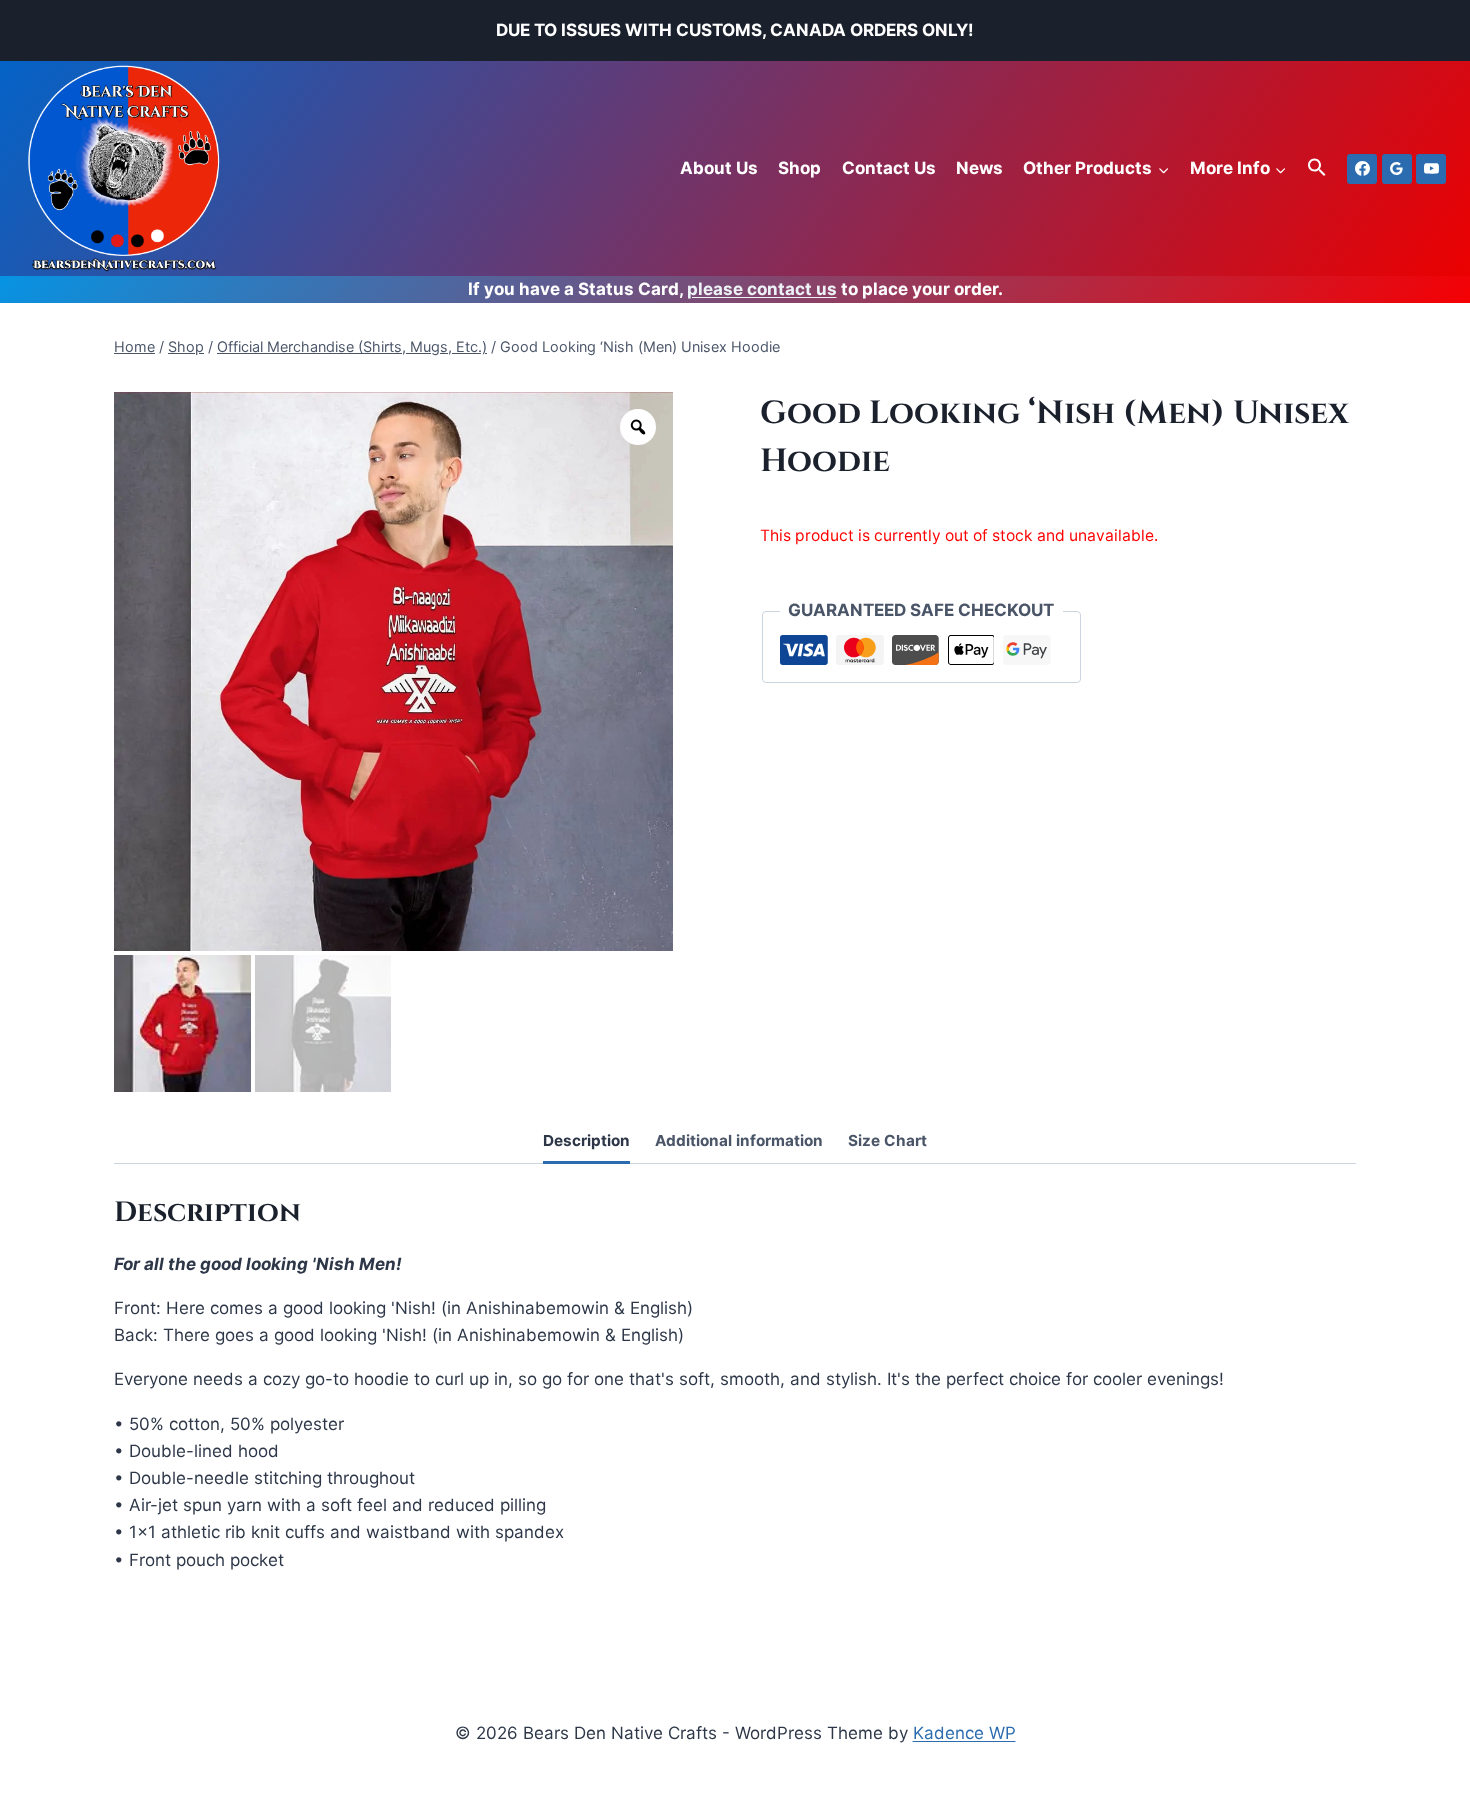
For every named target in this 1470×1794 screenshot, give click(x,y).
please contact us (762, 289)
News (979, 168)
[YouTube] (1431, 169)
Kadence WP (964, 1733)
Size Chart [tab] (887, 1140)
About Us (719, 168)
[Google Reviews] (1397, 169)
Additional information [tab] (739, 1140)
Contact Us (889, 168)
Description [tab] (586, 1140)
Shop (799, 168)
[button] (1317, 168)
